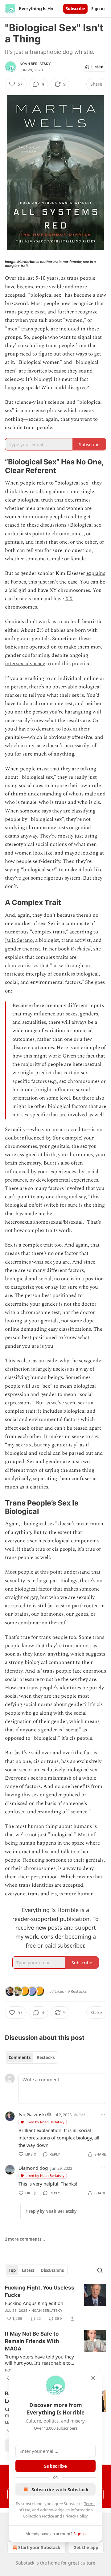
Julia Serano (19, 940)
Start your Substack (39, 2547)
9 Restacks (77, 1991)
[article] (55, 2303)
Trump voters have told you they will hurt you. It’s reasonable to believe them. (39, 2360)
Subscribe (75, 9)
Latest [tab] (28, 2270)
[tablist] (32, 2057)
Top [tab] (12, 2270)
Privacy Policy (75, 2516)
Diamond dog (33, 2168)
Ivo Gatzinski (32, 2114)
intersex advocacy (25, 664)
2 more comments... (25, 2239)
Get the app (86, 2547)
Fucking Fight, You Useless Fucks (40, 2291)
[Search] (100, 2270)
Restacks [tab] (46, 2057)
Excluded (81, 949)
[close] (93, 2378)
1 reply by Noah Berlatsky (51, 2211)
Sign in (98, 9)
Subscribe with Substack (60, 2489)
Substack (25, 2563)
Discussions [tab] (52, 2270)
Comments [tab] (20, 2057)
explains (96, 573)
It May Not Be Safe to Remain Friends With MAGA (32, 2341)
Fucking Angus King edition (34, 2303)
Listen (97, 67)
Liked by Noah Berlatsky (45, 2122)
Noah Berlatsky (35, 64)
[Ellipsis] (103, 2114)
